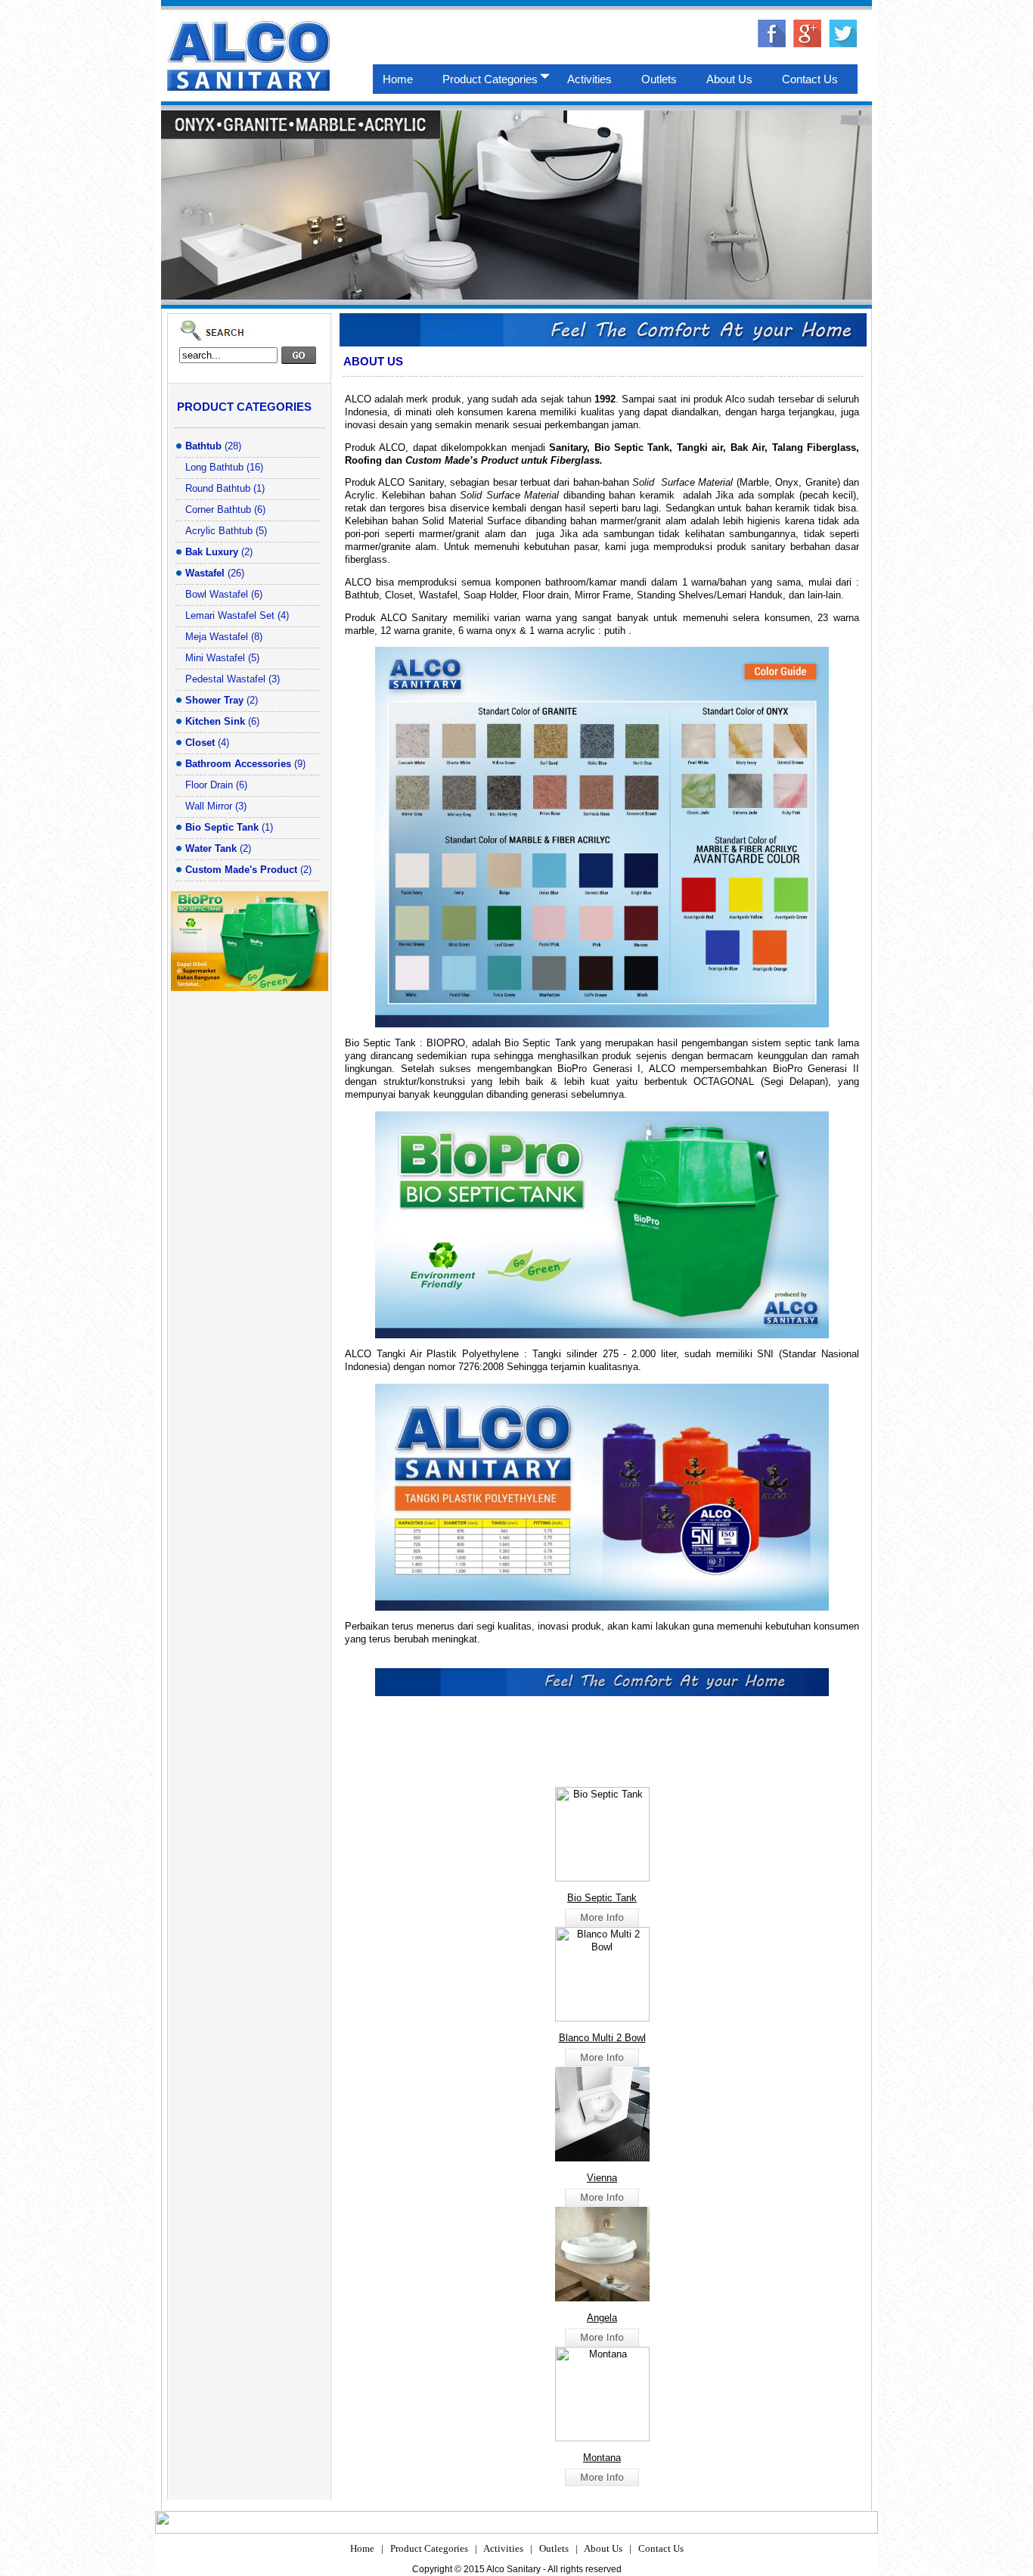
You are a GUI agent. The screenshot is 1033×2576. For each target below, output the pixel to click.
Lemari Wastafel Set (230, 615)
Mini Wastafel (215, 658)
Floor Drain (209, 785)
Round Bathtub (218, 488)
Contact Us (661, 2548)
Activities (503, 2548)
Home (362, 2548)
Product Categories (429, 2548)
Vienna (602, 2178)
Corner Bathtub (218, 510)
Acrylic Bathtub (219, 531)
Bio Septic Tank (602, 1898)
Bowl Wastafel (217, 594)
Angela (602, 2318)
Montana (602, 2458)
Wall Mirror (209, 806)
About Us (603, 2548)
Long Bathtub (214, 467)
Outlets (554, 2548)
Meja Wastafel (217, 637)
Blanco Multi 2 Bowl (602, 2038)
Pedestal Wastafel (225, 679)
